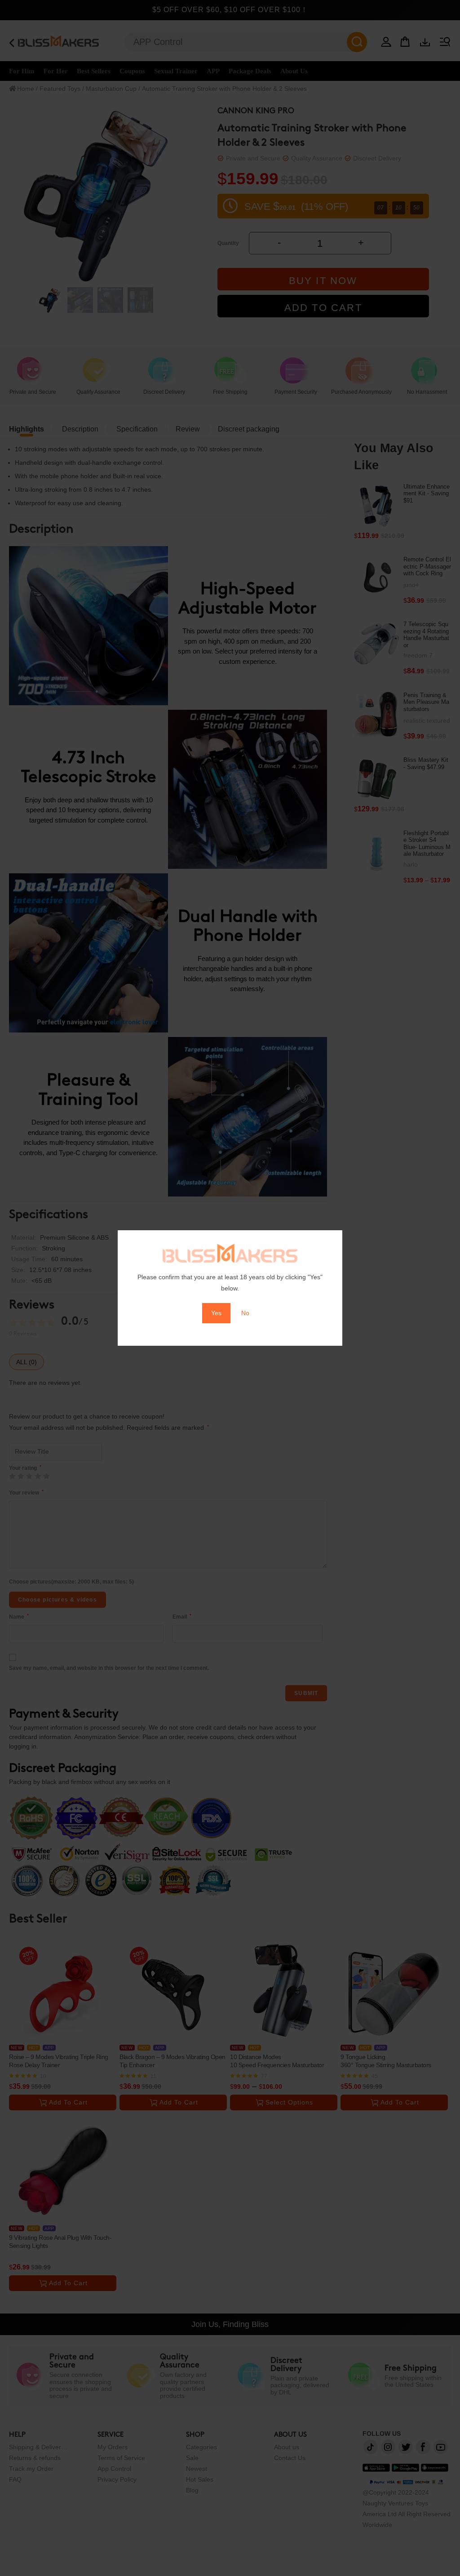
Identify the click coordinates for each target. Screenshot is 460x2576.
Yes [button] (216, 1313)
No (245, 1313)
